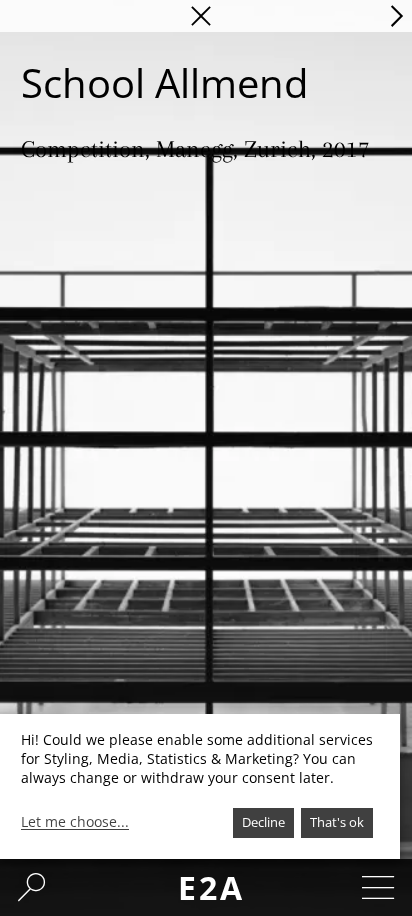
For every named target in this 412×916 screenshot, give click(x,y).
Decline (263, 822)
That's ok (337, 822)
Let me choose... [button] (75, 822)
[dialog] (200, 786)
